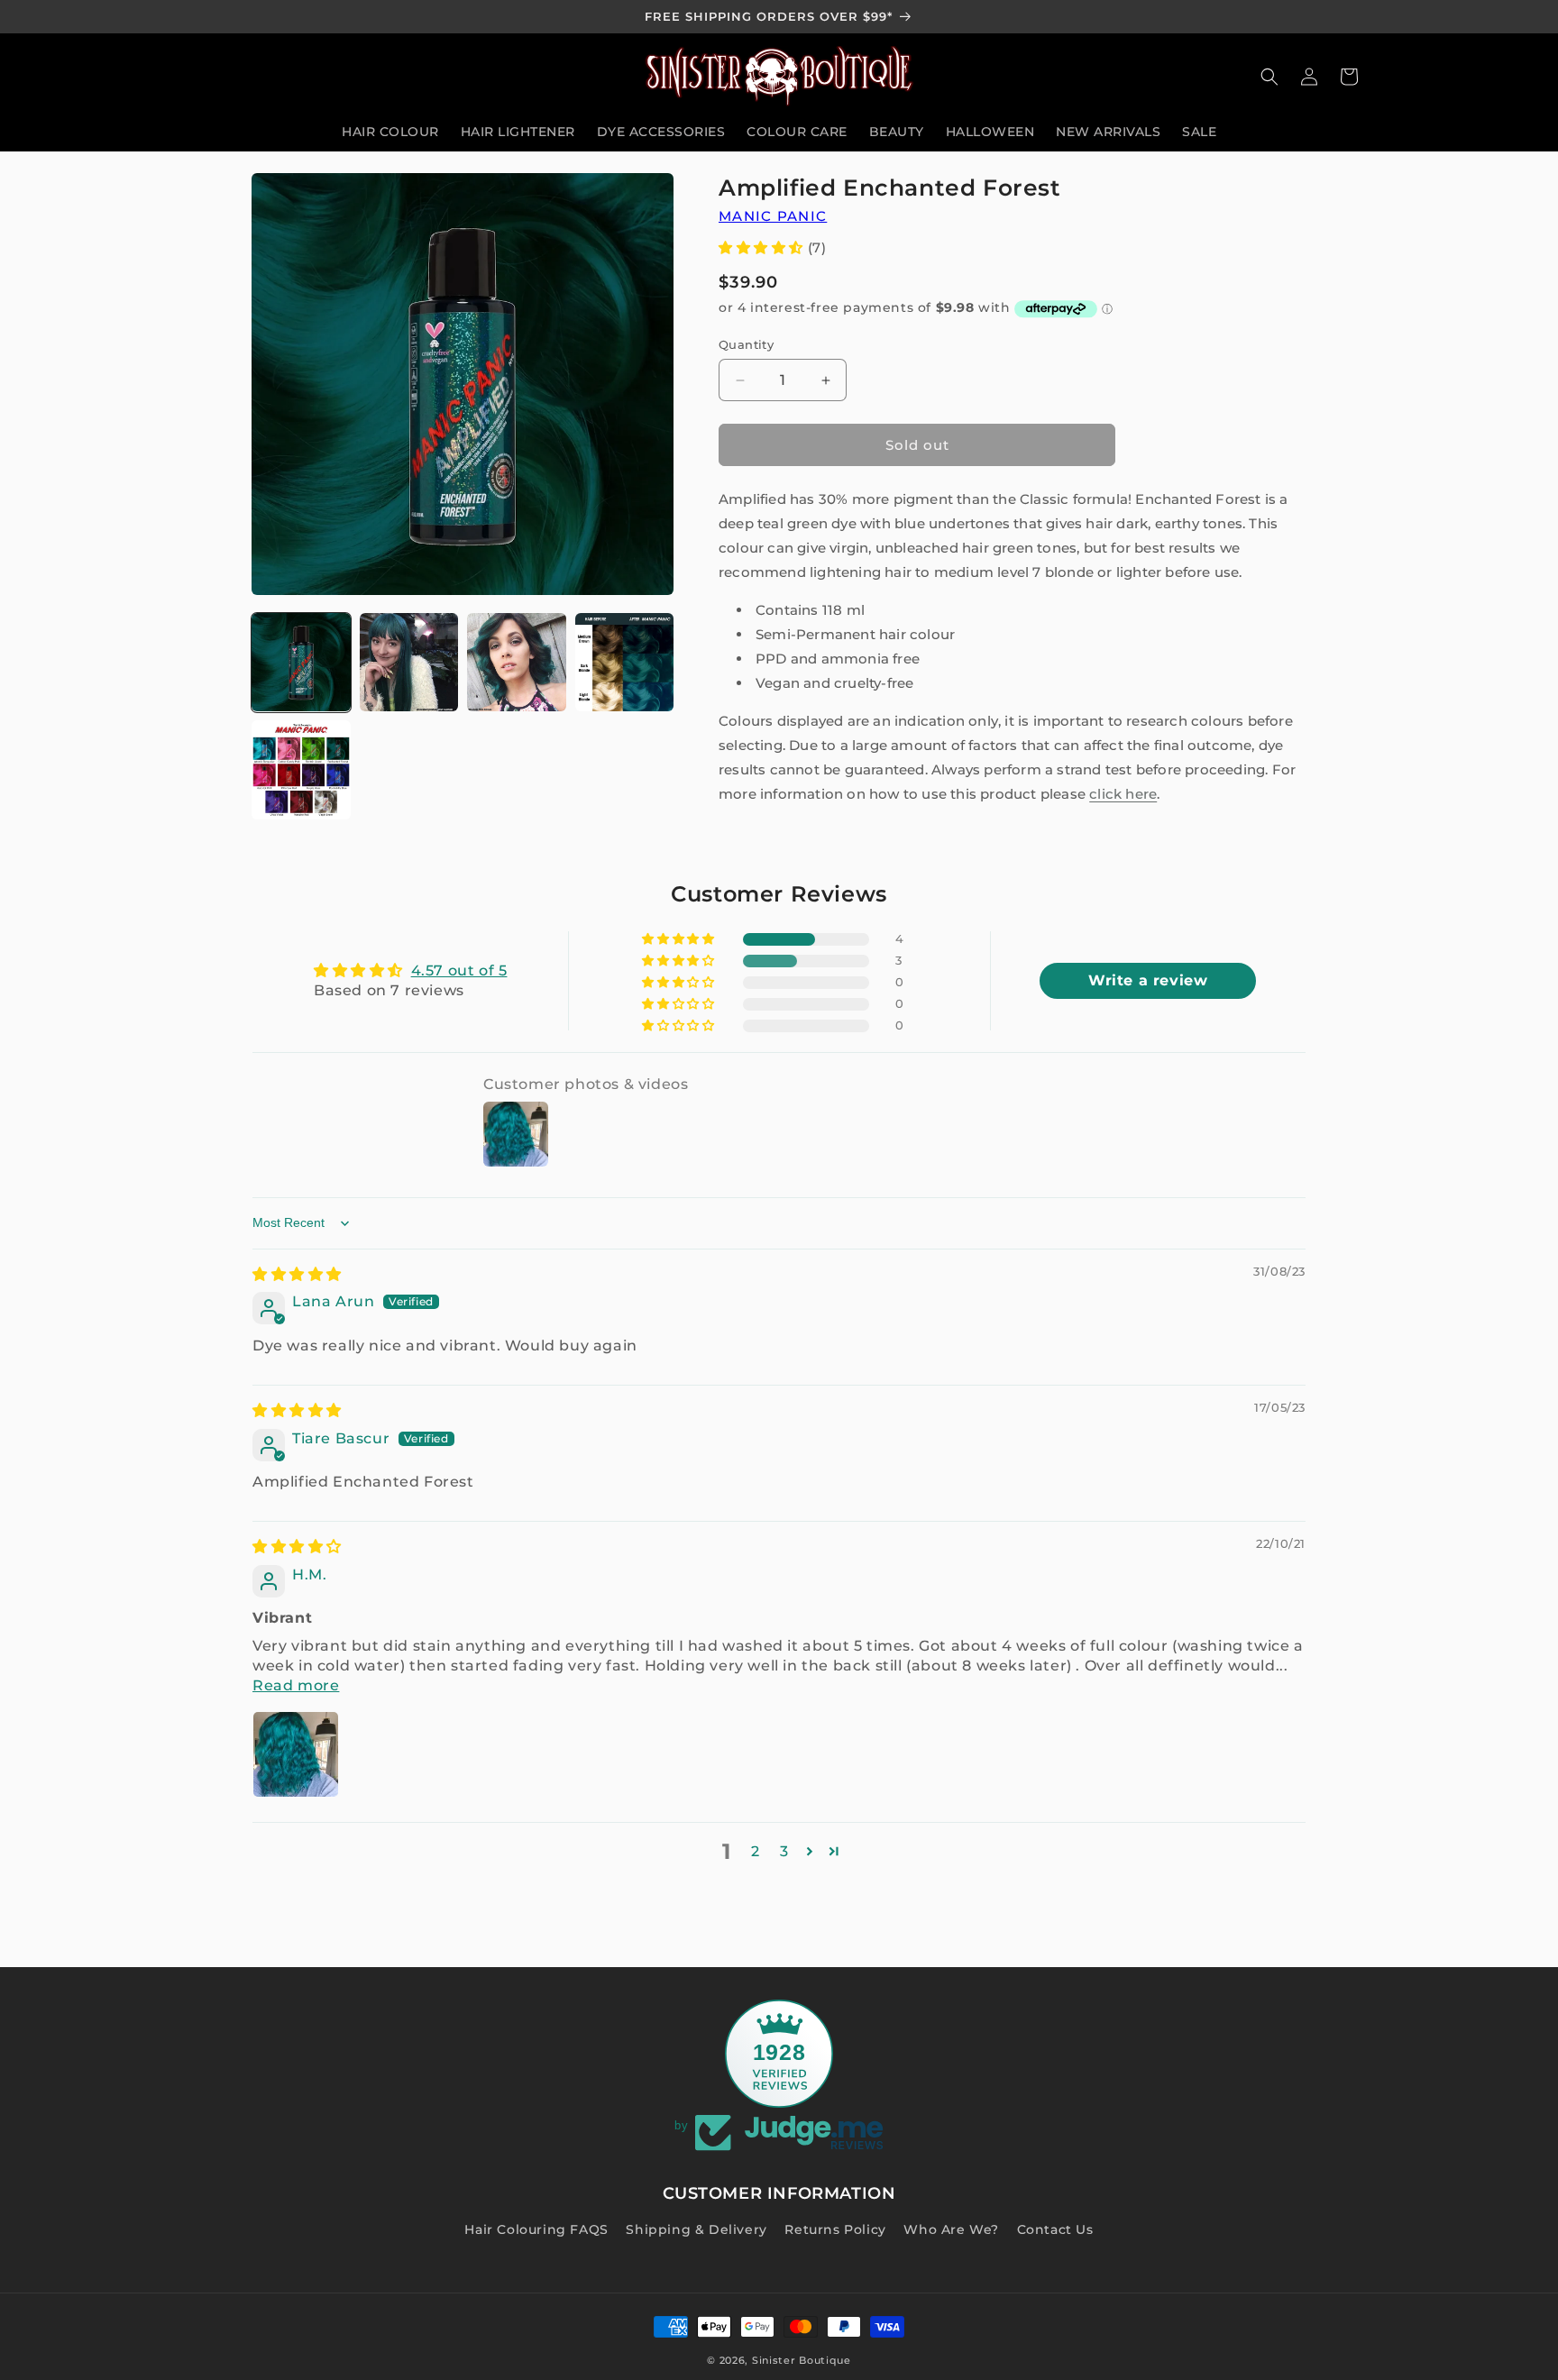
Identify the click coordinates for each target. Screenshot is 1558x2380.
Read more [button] (296, 1685)
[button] (1269, 77)
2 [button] (756, 1851)
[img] (297, 1274)
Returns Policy (835, 2229)
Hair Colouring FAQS (536, 2229)
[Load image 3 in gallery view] (517, 663)
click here (1123, 794)
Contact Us (1055, 2229)
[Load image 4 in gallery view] (625, 663)
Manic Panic (773, 216)
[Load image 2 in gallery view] (409, 663)
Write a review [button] (1148, 980)
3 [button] (784, 1851)
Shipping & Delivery (696, 2229)
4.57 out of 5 (459, 970)
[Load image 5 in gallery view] (301, 770)
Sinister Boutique (802, 2360)
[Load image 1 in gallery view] (301, 663)
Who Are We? (951, 2229)
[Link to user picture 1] (296, 1754)
